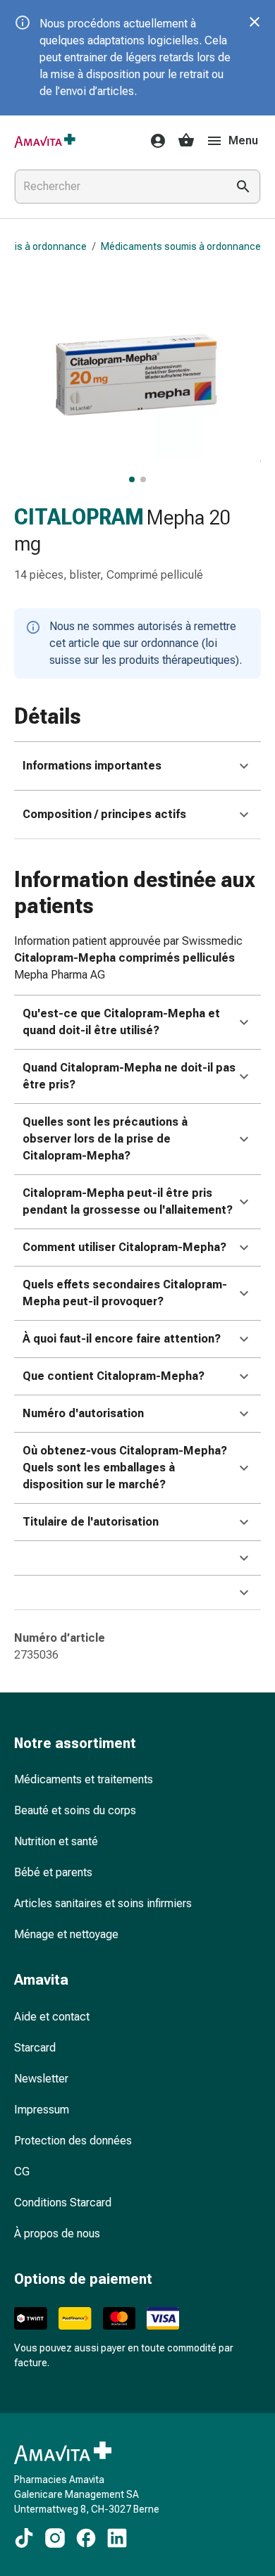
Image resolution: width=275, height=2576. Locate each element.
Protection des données (73, 2141)
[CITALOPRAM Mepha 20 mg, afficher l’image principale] (132, 479)
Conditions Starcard (63, 2203)
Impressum (42, 2110)
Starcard (35, 2048)
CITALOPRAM (79, 517)
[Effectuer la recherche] (243, 187)
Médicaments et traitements (84, 1779)
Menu (243, 140)
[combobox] (118, 187)
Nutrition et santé (56, 1841)
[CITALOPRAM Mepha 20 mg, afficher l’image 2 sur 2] (143, 479)
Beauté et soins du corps (75, 1810)
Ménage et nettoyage (66, 1934)
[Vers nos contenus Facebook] (86, 2538)
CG (22, 2172)
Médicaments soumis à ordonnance (181, 246)
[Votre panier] (186, 141)
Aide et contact (52, 2017)
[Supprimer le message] (255, 22)
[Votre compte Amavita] (154, 141)
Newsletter (41, 2079)
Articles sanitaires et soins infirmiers (103, 1903)
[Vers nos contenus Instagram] (55, 2538)
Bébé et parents (53, 1872)
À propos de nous (57, 2233)
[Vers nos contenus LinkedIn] (117, 2538)
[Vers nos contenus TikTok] (24, 2538)
